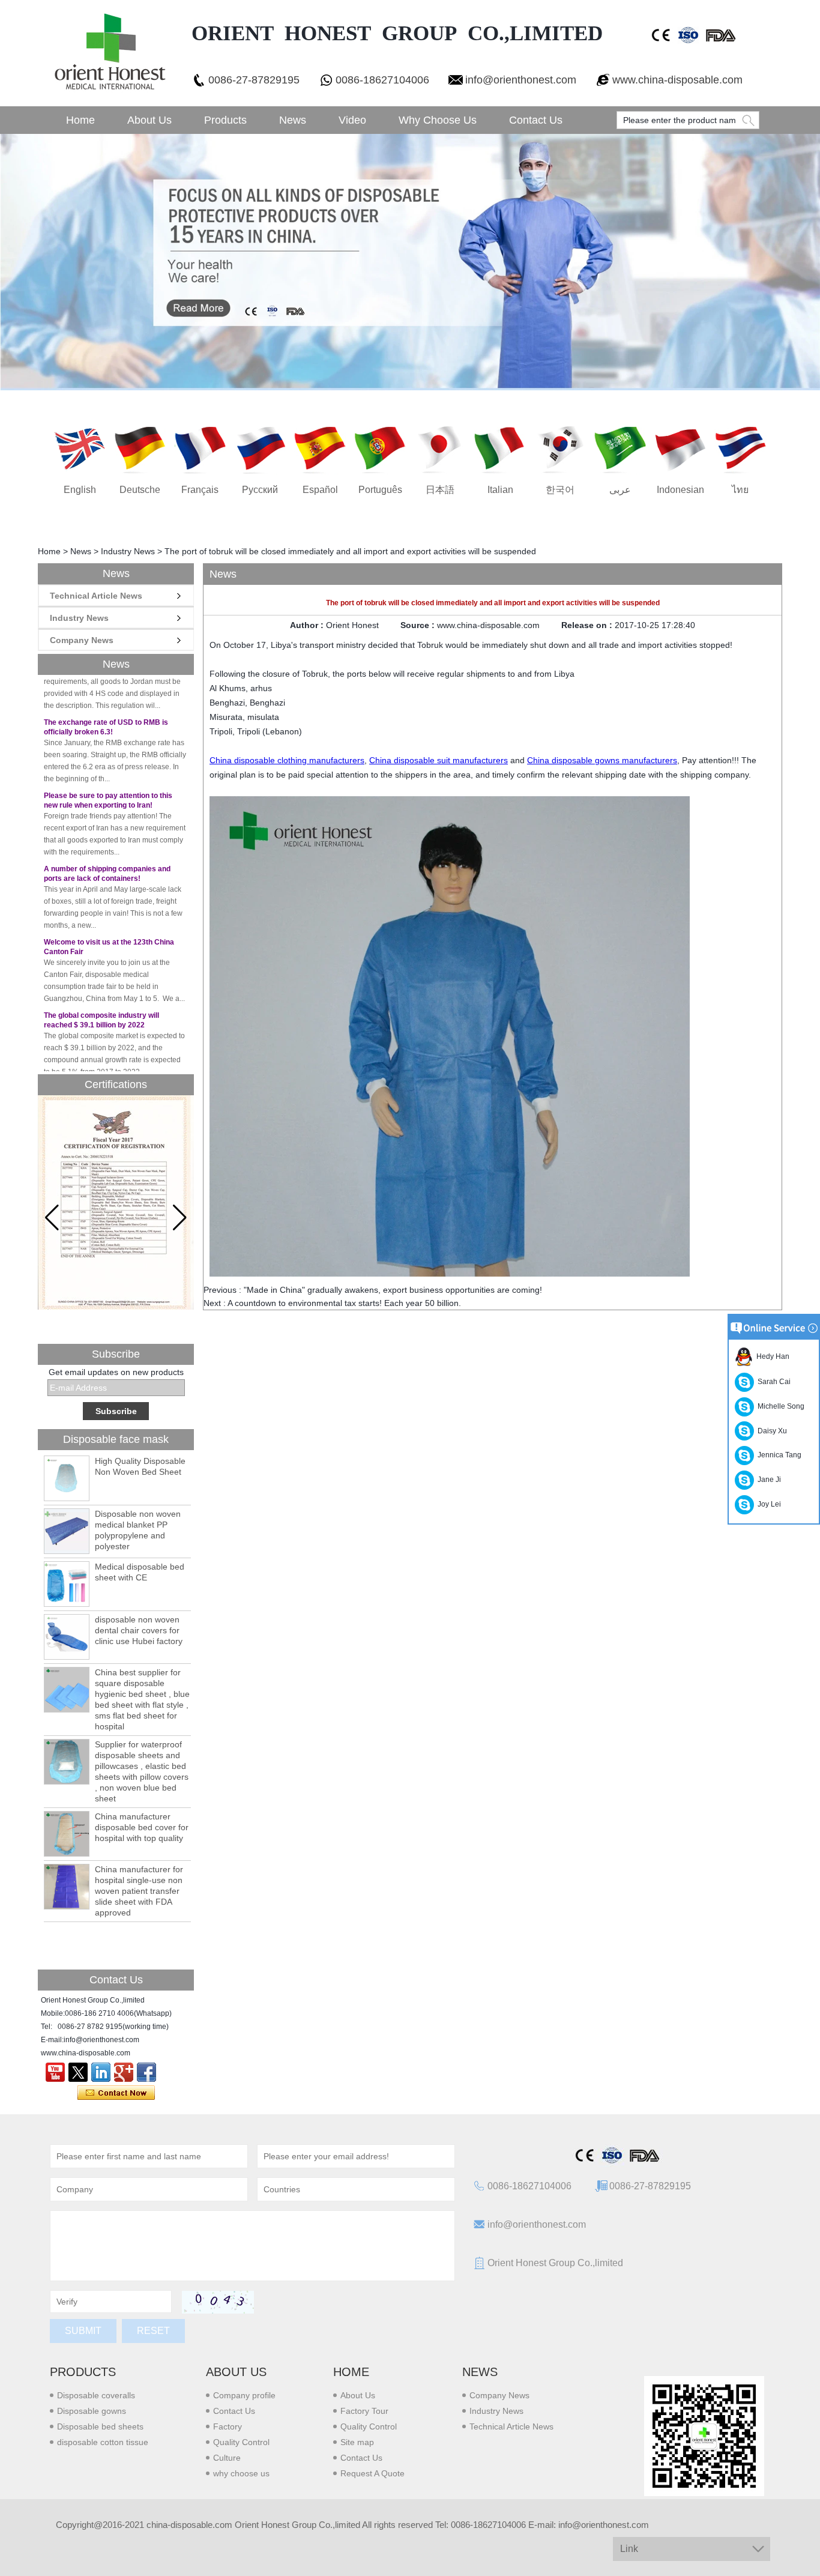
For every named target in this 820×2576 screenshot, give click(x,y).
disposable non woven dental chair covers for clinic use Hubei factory (139, 1630)
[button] (180, 1218)
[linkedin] (101, 2072)
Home (80, 120)
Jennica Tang (778, 1455)
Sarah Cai (772, 1382)
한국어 (560, 490)
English (80, 490)
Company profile (244, 2395)
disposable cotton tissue (103, 2442)
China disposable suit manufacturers (439, 760)
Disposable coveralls (96, 2395)
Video (352, 120)
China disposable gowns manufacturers (602, 760)
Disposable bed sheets (100, 2426)
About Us (149, 120)
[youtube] (55, 2072)
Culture (227, 2458)
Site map (357, 2442)
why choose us (241, 2473)
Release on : (588, 625)
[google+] (124, 2072)
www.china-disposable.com (677, 80)
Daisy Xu (770, 1431)
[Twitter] (78, 2072)
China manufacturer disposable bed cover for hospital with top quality (142, 1827)
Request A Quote (372, 2473)
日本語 (440, 490)
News (293, 120)
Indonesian (680, 490)
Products (225, 120)
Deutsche (140, 490)
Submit (83, 2331)
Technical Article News (96, 596)
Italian (500, 490)
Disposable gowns (92, 2411)
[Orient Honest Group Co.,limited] (109, 53)
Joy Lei (767, 1504)
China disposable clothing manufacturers (287, 760)
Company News (82, 640)
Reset (153, 2331)
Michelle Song (779, 1406)
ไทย (740, 490)
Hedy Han (771, 1356)
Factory (228, 2426)
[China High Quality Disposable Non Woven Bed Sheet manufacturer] (67, 1478)
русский (260, 490)
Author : (308, 625)
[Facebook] (146, 2072)
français (200, 490)
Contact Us (536, 120)
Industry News (128, 551)
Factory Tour (364, 2411)
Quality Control (241, 2442)
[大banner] (410, 262)
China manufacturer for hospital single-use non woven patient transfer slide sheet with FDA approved (139, 1891)
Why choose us (438, 120)
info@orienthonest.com (521, 80)
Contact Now (116, 2093)
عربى (620, 490)
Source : (419, 625)
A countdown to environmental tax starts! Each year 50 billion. (344, 1303)
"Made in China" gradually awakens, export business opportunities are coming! (393, 1290)
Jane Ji (767, 1480)
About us (236, 2372)
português (380, 490)
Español (320, 490)
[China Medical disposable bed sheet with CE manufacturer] (67, 1584)
